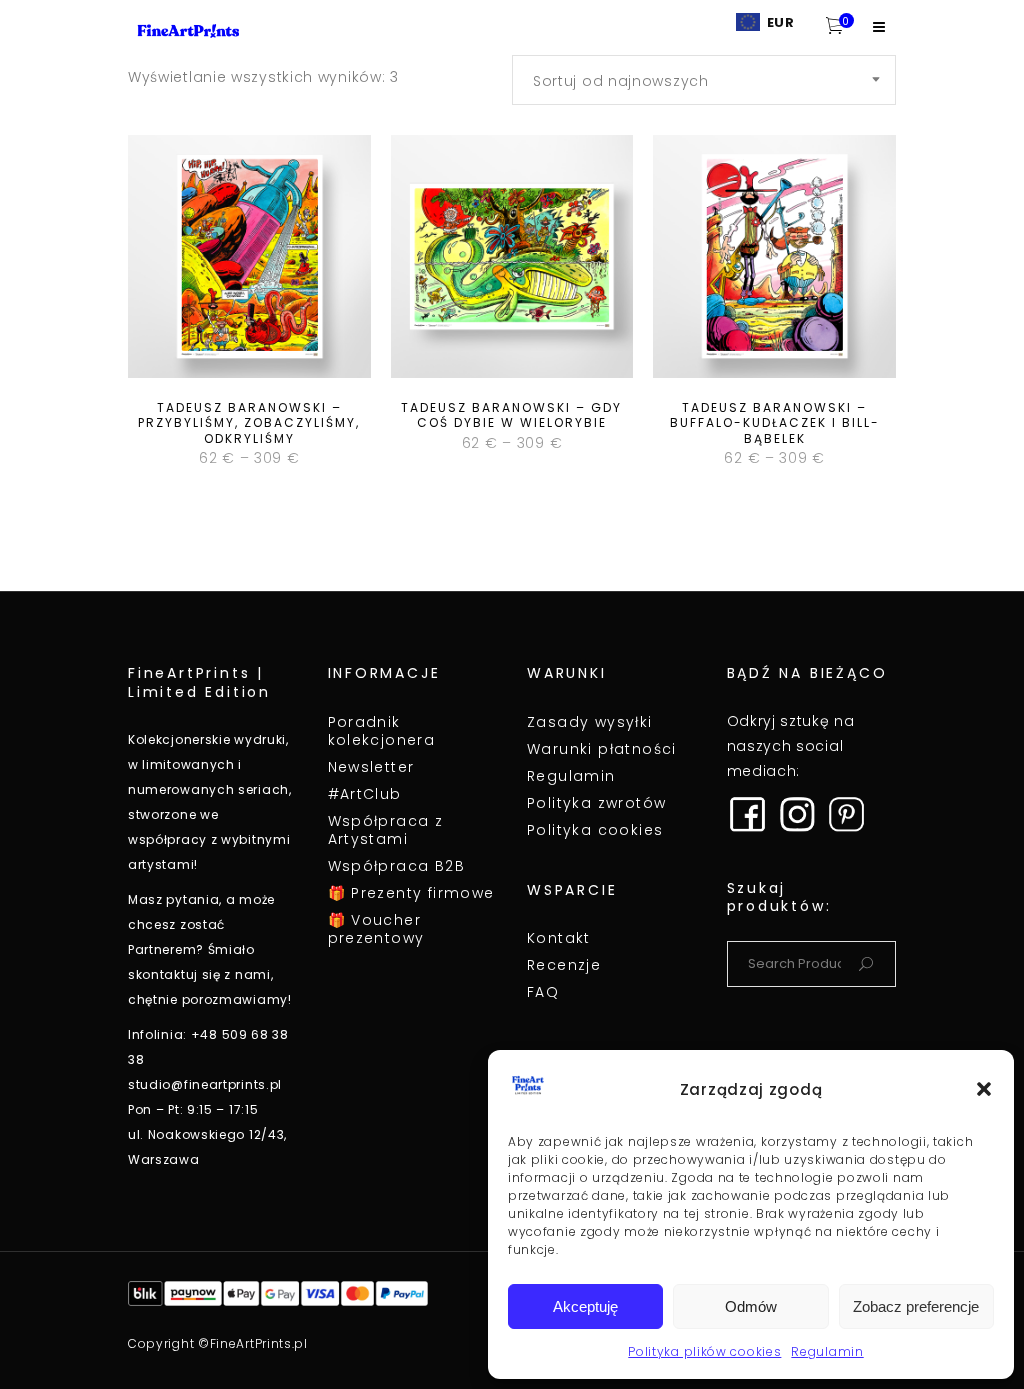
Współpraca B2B (397, 866)
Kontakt (559, 938)
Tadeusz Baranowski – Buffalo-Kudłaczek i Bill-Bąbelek (775, 423)
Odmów (751, 1306)
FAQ (543, 992)
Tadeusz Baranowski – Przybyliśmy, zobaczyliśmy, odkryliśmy (249, 423)
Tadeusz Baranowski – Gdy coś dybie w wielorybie (511, 415)
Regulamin (827, 1351)
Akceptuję (585, 1306)
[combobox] (704, 80)
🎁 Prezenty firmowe (411, 893)
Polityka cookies (595, 830)
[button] (984, 1089)
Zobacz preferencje (916, 1306)
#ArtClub (365, 794)
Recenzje (564, 965)
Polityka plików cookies (704, 1351)
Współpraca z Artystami (386, 830)
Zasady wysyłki (590, 722)
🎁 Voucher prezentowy (376, 929)
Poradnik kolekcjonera (382, 731)
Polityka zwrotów (596, 803)
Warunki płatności (602, 749)
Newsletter (371, 767)
